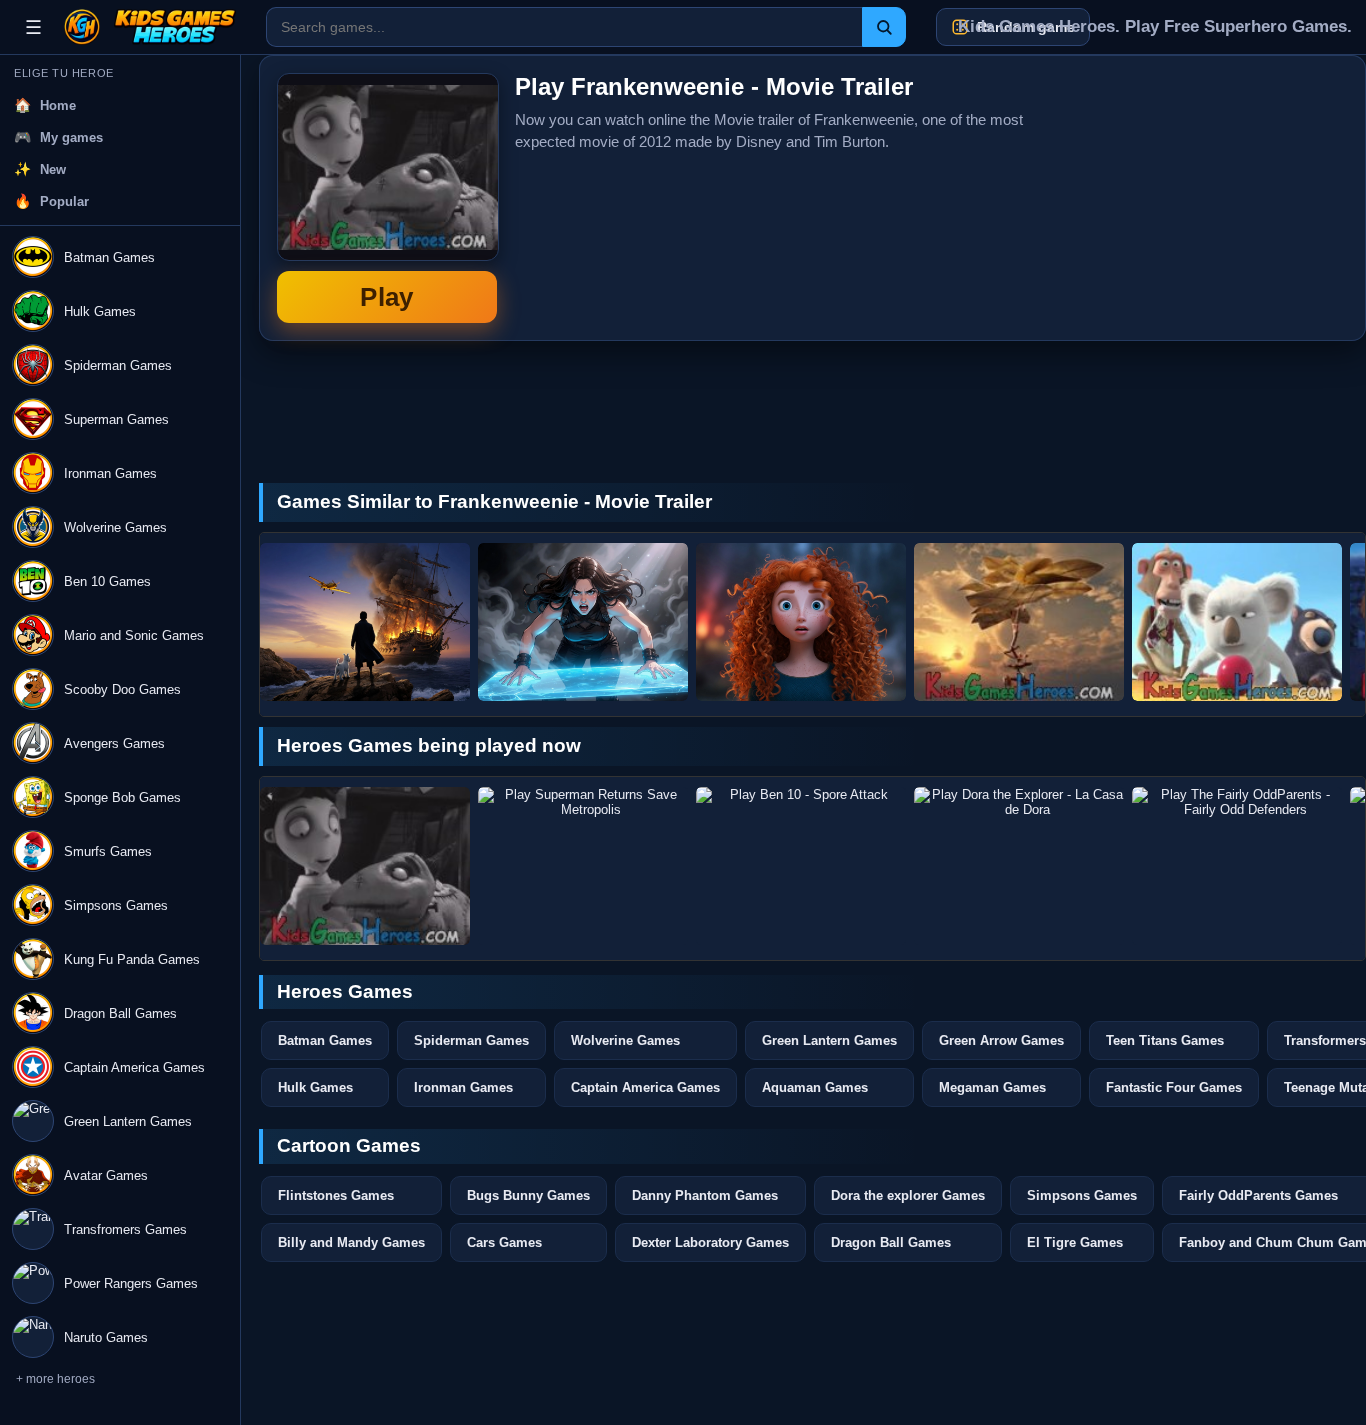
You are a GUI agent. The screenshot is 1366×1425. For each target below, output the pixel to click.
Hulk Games (315, 1087)
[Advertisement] (1198, 198)
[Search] (884, 27)
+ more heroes (55, 1379)
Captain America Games (645, 1087)
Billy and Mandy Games (351, 1242)
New (53, 169)
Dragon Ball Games (891, 1242)
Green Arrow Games (1001, 1040)
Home (58, 105)
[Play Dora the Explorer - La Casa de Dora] (1019, 866)
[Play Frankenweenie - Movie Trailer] (365, 866)
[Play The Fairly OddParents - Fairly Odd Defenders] (1237, 866)
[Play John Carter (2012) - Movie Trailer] (583, 622)
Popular (64, 201)
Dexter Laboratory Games (710, 1242)
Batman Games (325, 1040)
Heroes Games (345, 991)
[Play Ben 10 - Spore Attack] (801, 866)
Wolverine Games (625, 1040)
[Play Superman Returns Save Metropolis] (583, 866)
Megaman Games (992, 1087)
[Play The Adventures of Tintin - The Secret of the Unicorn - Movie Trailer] (365, 622)
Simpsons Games (1082, 1195)
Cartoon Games (349, 1145)
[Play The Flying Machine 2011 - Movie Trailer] (1019, 622)
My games (71, 137)
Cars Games (504, 1242)
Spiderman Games (471, 1040)
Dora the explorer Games (908, 1195)
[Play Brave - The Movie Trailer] (801, 622)
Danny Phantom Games (705, 1195)
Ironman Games (463, 1087)
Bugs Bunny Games (528, 1195)
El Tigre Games (1075, 1242)
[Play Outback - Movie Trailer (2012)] (1237, 622)
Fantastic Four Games (1174, 1087)
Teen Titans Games (1165, 1040)
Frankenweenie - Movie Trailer (387, 198)
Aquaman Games (815, 1087)
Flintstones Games (336, 1195)
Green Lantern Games (829, 1040)
